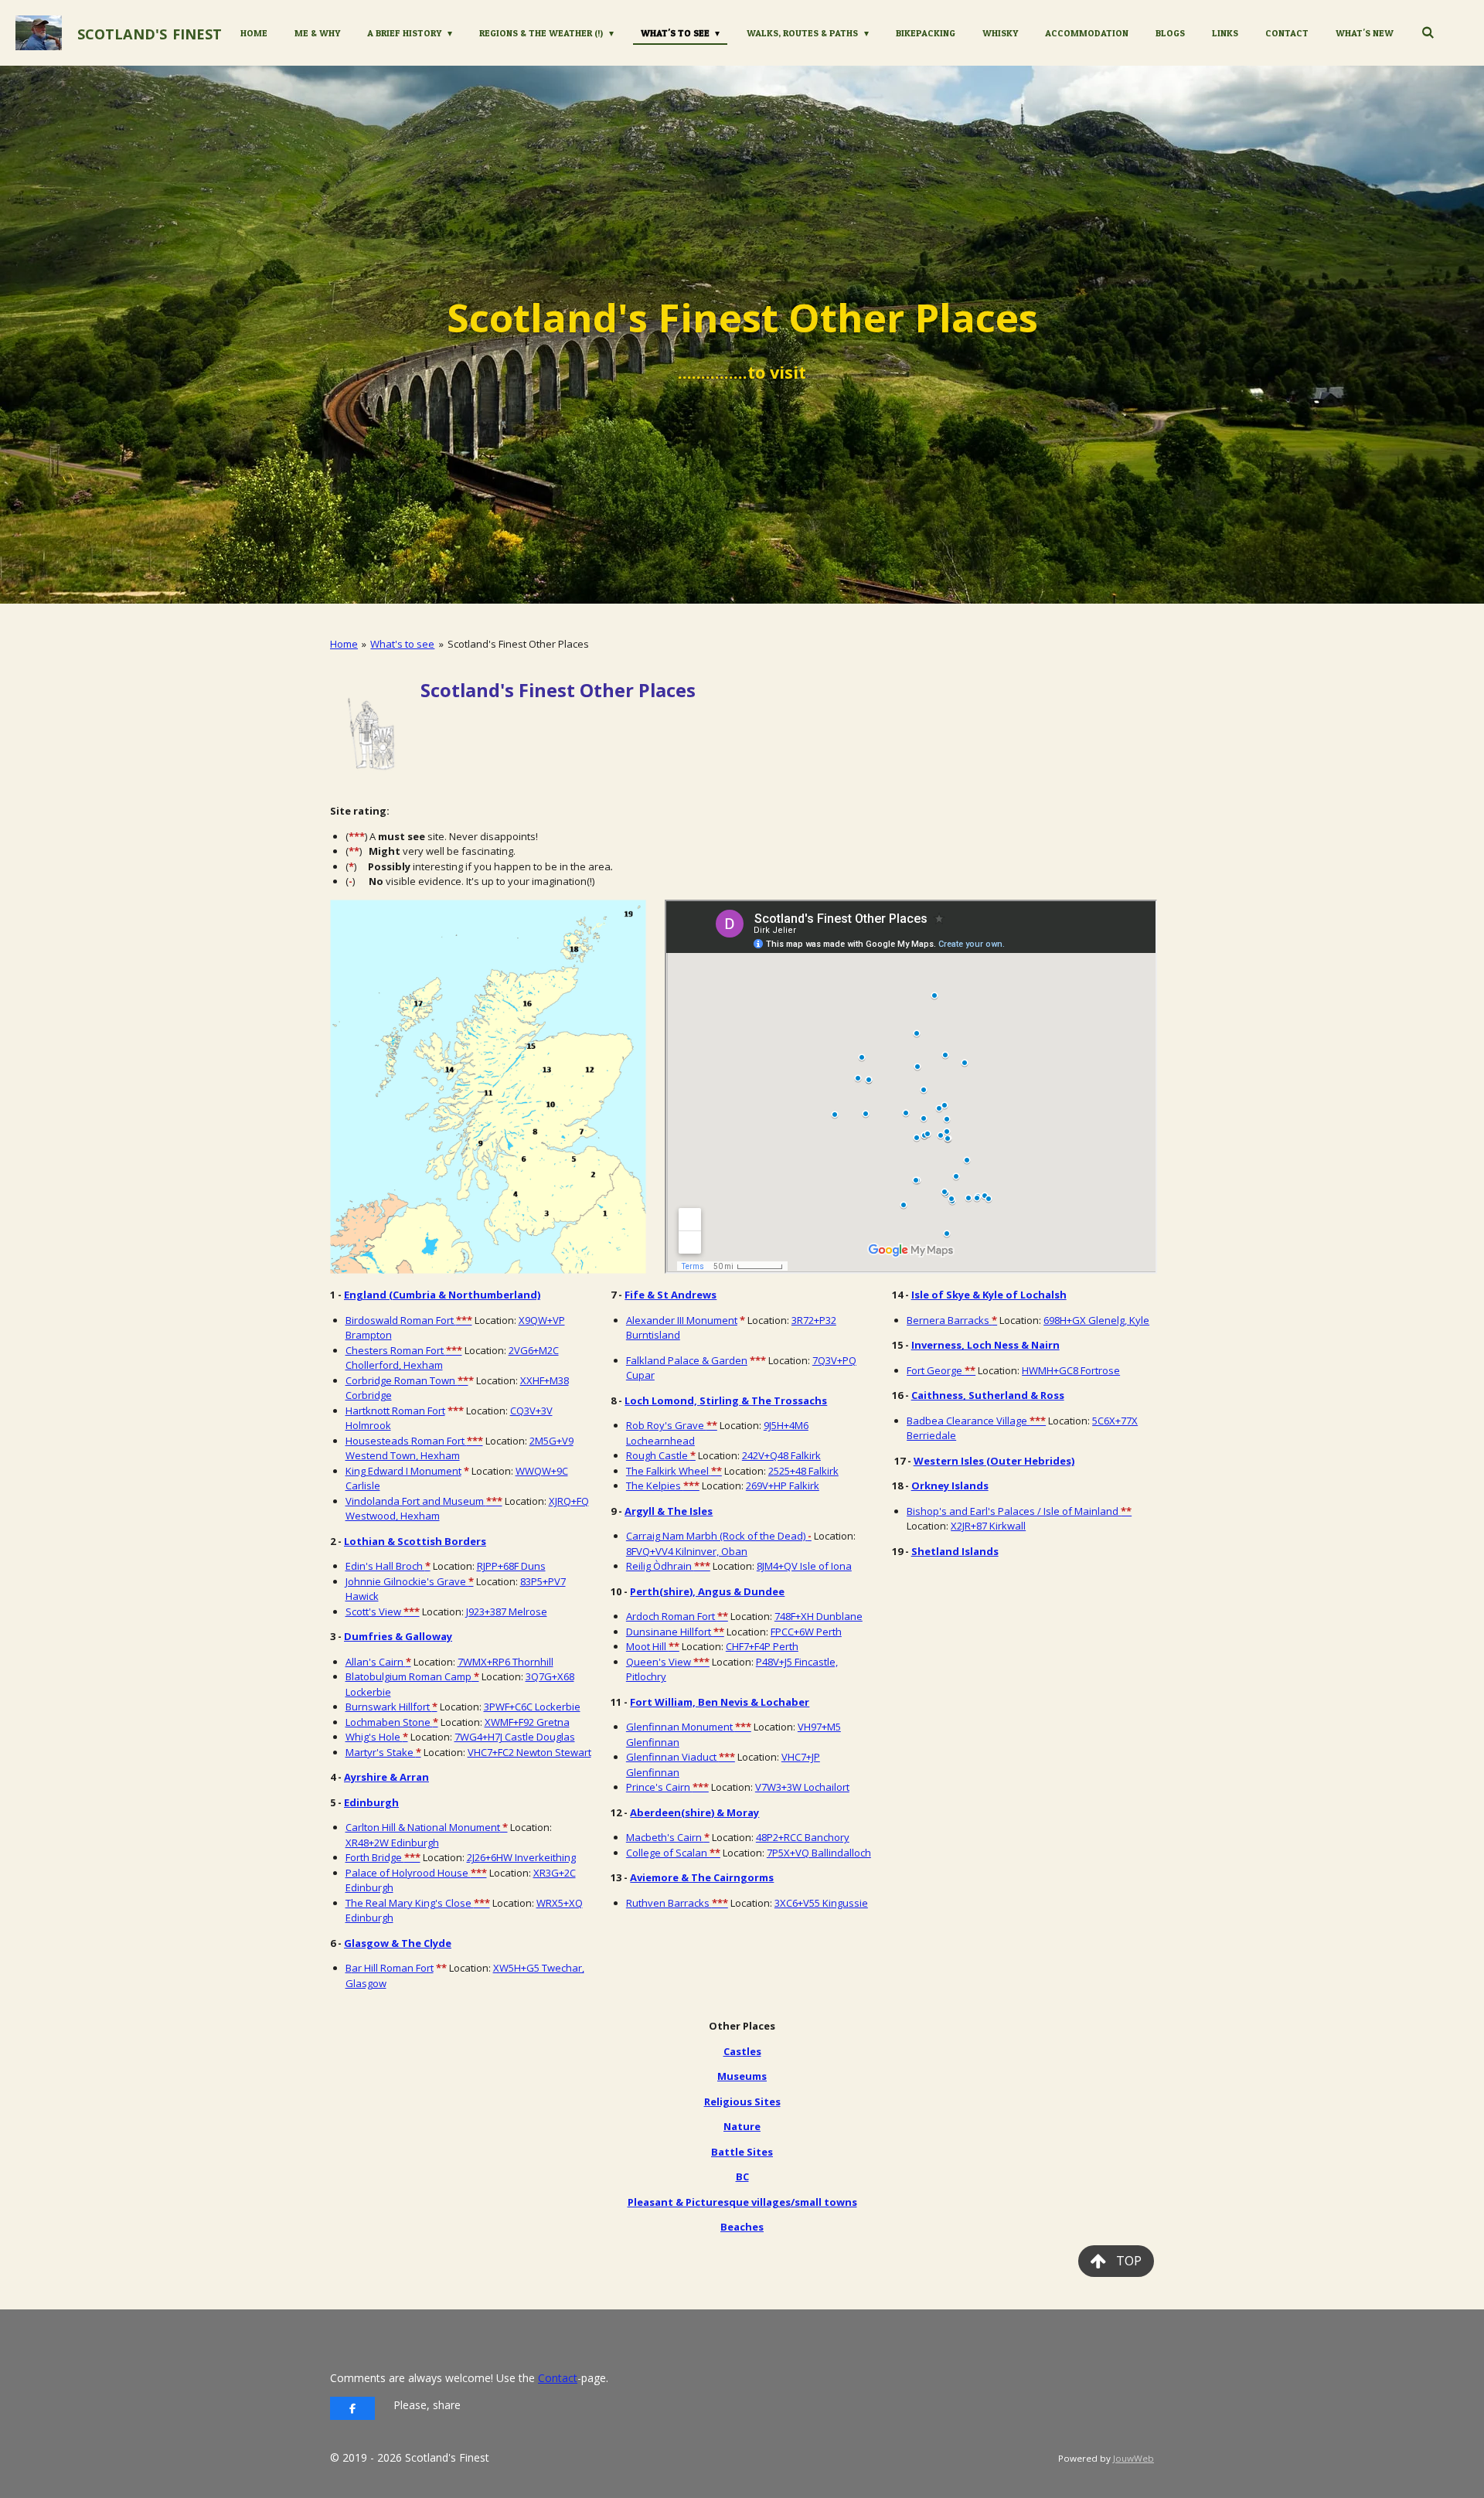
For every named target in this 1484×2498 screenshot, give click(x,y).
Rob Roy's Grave (672, 1425)
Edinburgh (371, 1802)
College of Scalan (673, 1853)
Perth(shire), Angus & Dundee (707, 1591)
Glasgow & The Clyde (398, 1943)
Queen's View (668, 1662)
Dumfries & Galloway (398, 1636)
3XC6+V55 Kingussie (821, 1903)
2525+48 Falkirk (803, 1471)
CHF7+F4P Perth (762, 1646)
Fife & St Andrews (671, 1295)
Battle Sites (742, 2152)
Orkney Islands (950, 1486)
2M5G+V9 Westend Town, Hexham (459, 1448)
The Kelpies (663, 1486)
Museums (742, 2076)
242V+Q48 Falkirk (781, 1455)
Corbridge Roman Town (407, 1380)
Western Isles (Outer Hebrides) (994, 1461)
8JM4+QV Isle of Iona (804, 1566)
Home (344, 644)
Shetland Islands (955, 1551)
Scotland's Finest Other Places (518, 644)
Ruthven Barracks (677, 1903)
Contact (558, 2378)
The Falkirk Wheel (674, 1471)
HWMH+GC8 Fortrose (1071, 1370)
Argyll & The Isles (669, 1511)
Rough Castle (661, 1455)
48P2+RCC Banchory (803, 1837)
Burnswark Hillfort (391, 1707)
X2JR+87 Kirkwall (988, 1526)
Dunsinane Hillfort (675, 1632)
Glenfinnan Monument (689, 1727)
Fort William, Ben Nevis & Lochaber (720, 1702)
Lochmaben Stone (392, 1722)
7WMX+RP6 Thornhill (505, 1662)
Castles (742, 2051)
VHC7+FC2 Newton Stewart (529, 1752)
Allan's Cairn (378, 1662)
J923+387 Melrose (507, 1611)
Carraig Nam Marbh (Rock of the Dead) (719, 1536)
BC (742, 2176)
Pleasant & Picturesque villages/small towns (742, 2202)
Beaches (742, 2227)
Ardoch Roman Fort (677, 1616)
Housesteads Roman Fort (414, 1441)
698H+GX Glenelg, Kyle (1096, 1320)
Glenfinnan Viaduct (681, 1757)
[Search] (1427, 32)
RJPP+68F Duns (511, 1566)
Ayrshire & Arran (386, 1777)
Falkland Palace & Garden (687, 1360)
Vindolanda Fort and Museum (424, 1501)
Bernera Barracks (952, 1320)
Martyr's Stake (383, 1752)
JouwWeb (1133, 2458)
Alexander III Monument (682, 1320)
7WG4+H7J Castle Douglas (515, 1737)
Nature (742, 2126)
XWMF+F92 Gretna (527, 1722)
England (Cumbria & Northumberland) (442, 1295)
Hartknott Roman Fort (395, 1411)
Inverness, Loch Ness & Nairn (985, 1345)
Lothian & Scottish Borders (415, 1541)
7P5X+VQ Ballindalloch (819, 1853)
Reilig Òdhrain (668, 1566)
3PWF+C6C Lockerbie (532, 1707)
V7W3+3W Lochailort (802, 1787)
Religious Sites (742, 2102)
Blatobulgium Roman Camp (412, 1676)
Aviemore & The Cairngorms (702, 1877)
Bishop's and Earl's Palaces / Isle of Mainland (1019, 1511)
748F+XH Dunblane (819, 1616)
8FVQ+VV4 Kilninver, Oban (687, 1551)
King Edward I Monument (403, 1471)
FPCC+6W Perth (806, 1632)
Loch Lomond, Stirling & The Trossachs (726, 1400)
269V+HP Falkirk (783, 1486)
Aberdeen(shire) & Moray (694, 1812)
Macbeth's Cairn (668, 1837)
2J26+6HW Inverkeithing (521, 1857)
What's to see (402, 644)
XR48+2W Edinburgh (392, 1843)
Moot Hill (653, 1646)
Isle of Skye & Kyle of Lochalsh (989, 1295)
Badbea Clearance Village (976, 1421)
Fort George (941, 1370)
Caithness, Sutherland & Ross (988, 1395)
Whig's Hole (377, 1737)
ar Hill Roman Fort (393, 1968)
